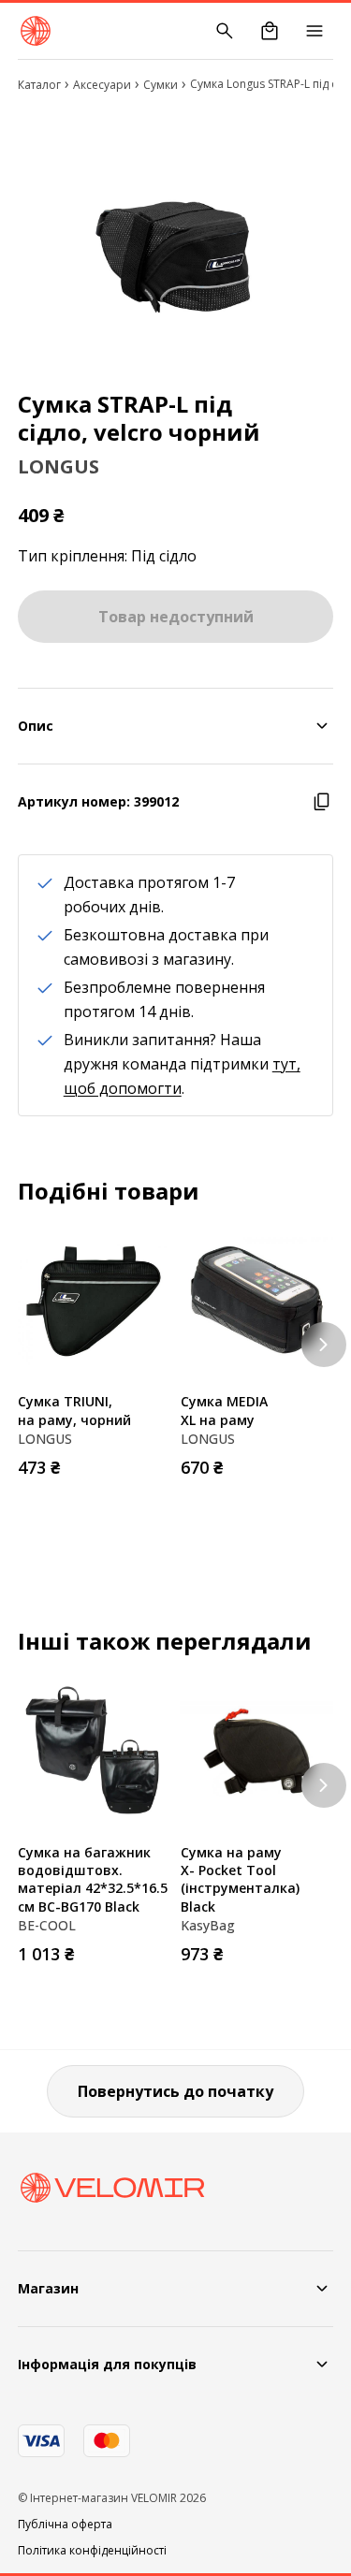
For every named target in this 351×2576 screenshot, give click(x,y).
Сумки (161, 85)
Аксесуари (102, 85)
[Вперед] (324, 1345)
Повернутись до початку (175, 2091)
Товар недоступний (176, 617)
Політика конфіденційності (92, 2551)
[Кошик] (270, 31)
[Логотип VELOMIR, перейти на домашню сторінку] (36, 31)
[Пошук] (225, 31)
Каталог (39, 85)
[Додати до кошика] (153, 1462)
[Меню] (314, 31)
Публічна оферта (65, 2525)
